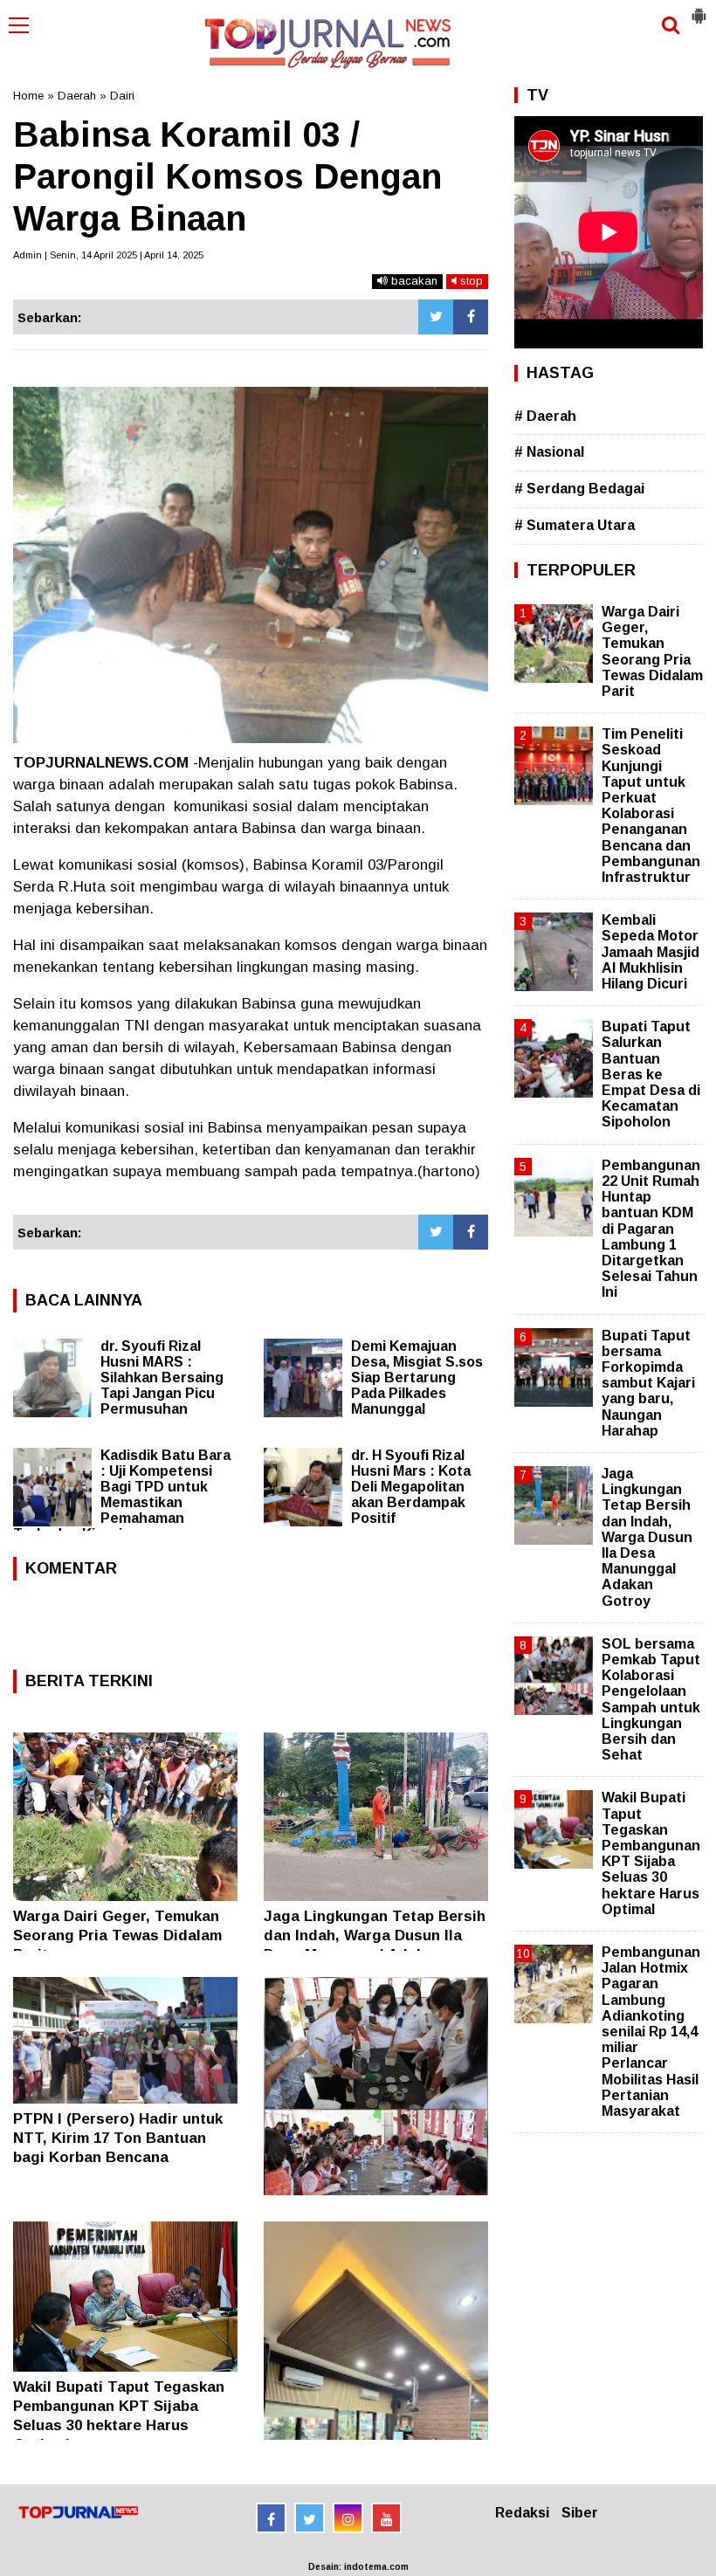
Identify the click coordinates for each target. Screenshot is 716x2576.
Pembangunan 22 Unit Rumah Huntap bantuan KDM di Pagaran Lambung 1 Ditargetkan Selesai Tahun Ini (651, 1229)
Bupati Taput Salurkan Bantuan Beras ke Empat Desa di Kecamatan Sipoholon (651, 1074)
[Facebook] (471, 317)
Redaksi (522, 2513)
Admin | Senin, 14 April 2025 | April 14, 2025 (108, 255)
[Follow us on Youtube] (386, 2518)
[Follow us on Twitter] (310, 2518)
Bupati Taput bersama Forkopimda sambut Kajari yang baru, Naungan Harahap (648, 1383)
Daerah (77, 96)
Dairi (122, 96)
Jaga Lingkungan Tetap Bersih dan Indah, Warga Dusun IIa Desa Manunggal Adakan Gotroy (647, 1537)
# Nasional (549, 452)
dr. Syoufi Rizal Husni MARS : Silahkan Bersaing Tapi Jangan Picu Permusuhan (162, 1378)
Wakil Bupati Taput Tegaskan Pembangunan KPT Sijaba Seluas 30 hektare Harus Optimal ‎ (651, 1853)
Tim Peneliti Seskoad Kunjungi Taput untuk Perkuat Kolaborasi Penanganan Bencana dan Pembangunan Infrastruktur (651, 806)
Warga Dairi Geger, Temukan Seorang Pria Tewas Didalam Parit (117, 1935)
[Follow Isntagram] (348, 2518)
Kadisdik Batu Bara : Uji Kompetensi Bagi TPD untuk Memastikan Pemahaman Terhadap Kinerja (122, 1495)
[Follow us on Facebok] (271, 2518)
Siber (580, 2513)
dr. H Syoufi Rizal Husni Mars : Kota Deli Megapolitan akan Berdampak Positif (411, 1487)
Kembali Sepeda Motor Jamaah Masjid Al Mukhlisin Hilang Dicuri (651, 952)
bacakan (413, 281)
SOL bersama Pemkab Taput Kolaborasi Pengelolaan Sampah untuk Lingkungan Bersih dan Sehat (651, 1699)
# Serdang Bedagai (579, 489)
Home (28, 96)
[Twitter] (436, 317)
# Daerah (545, 416)
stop (470, 281)
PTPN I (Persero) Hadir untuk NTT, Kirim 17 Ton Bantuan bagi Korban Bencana (118, 2138)
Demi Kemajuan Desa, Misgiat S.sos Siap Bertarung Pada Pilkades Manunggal (417, 1378)
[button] (699, 9)
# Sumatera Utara (575, 525)
